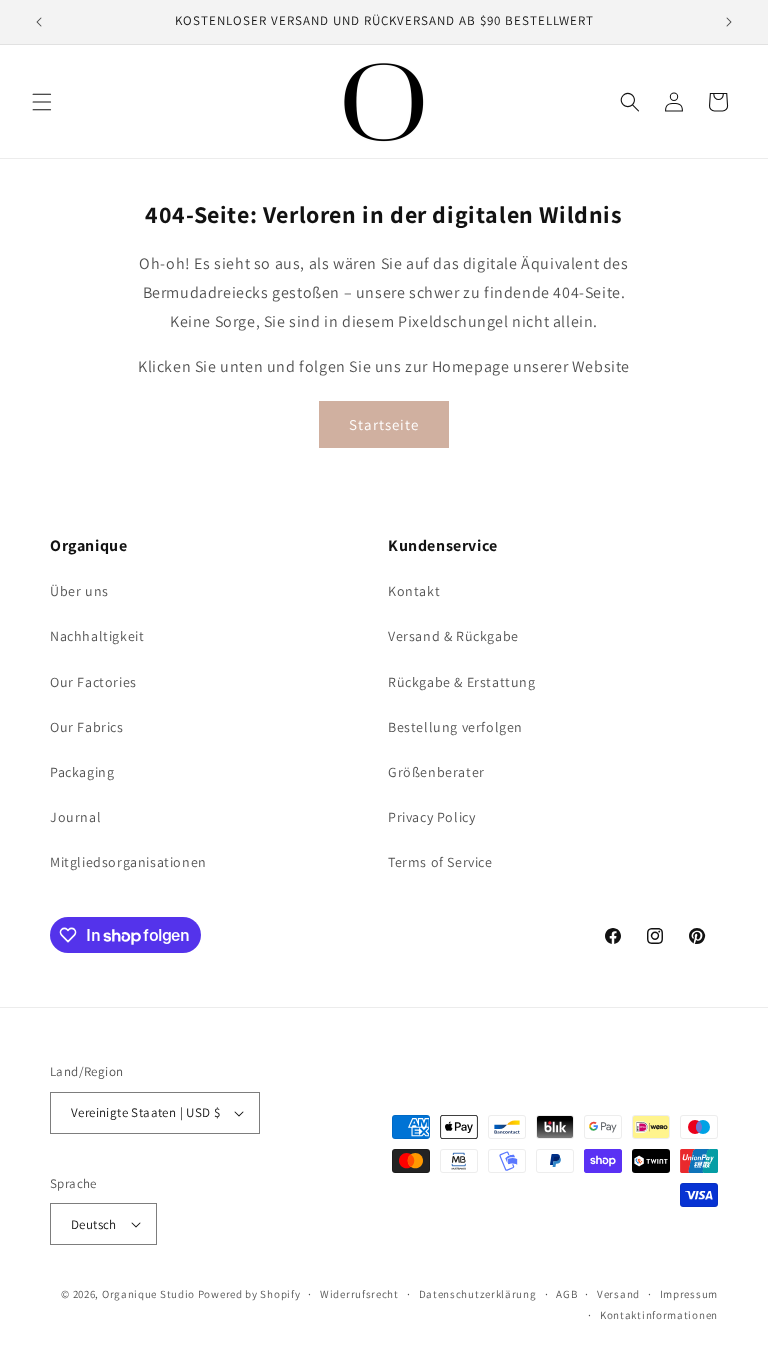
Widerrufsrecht (359, 1294)
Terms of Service (440, 862)
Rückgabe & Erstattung (462, 682)
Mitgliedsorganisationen (128, 862)
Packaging (82, 772)
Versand (618, 1294)
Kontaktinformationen (659, 1315)
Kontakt (414, 591)
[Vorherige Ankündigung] (39, 22)
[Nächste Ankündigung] (729, 22)
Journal (75, 817)
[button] (42, 102)
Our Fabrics (87, 727)
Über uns (79, 591)
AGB (566, 1294)
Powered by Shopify (249, 1294)
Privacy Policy (431, 817)
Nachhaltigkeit (97, 636)
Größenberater (436, 772)
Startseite (384, 424)
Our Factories (93, 682)
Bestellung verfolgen (455, 727)
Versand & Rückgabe (453, 636)
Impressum (689, 1294)
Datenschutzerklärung (478, 1294)
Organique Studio (148, 1294)
